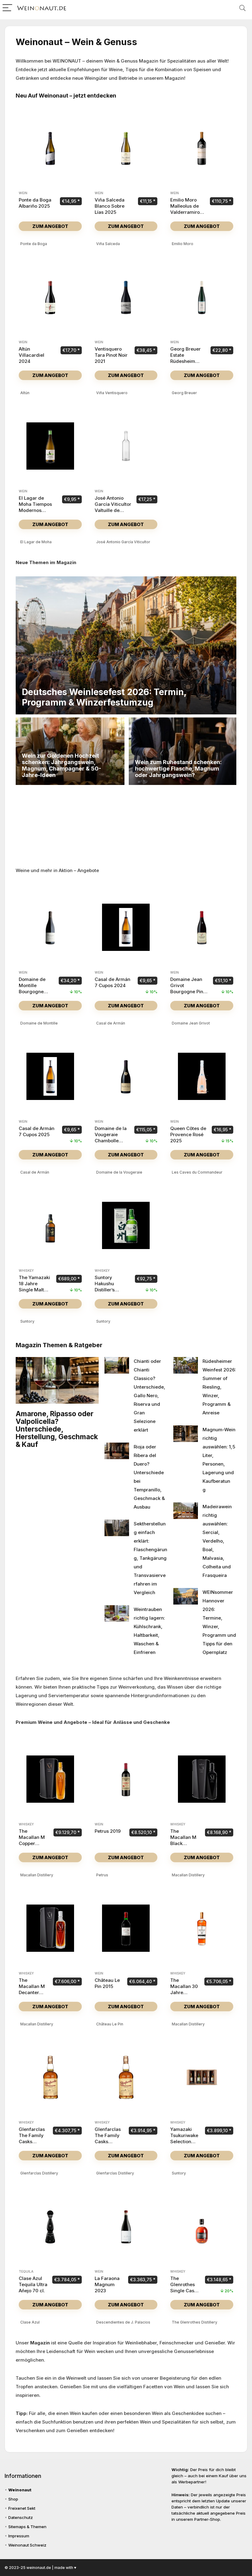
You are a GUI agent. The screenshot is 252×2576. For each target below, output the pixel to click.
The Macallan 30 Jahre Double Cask (184, 1989)
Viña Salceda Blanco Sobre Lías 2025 (110, 206)
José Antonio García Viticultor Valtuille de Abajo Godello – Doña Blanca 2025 (113, 513)
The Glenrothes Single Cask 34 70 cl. (183, 2288)
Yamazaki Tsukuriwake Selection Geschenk (184, 2138)
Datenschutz (21, 2517)
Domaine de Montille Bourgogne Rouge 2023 (32, 988)
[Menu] (7, 8)
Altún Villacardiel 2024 (31, 355)
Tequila (26, 2272)
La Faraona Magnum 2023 (107, 2284)
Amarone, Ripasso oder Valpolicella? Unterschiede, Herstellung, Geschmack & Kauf (57, 1429)
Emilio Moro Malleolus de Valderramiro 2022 (185, 209)
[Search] (242, 8)
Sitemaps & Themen (27, 2527)
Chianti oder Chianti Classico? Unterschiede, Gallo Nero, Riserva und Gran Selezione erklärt (150, 1396)
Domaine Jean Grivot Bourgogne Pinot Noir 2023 (189, 988)
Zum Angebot (50, 226)
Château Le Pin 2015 (107, 1983)
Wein (23, 193)
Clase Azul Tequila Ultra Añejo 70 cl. (33, 2284)
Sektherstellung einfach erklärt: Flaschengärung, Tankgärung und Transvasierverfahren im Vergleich (150, 1558)
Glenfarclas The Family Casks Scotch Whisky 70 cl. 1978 (108, 2145)
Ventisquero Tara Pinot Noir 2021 (111, 355)
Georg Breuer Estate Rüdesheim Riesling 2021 (185, 358)
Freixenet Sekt (22, 2508)
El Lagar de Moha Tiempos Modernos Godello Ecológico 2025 (36, 510)
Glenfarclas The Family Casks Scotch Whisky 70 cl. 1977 (32, 2145)
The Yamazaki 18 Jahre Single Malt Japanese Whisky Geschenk (34, 1293)
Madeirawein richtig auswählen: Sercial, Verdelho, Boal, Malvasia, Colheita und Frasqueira (217, 1541)
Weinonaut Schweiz (27, 2545)
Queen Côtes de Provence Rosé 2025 (188, 1134)
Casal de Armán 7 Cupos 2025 (37, 1131)
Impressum (19, 2536)
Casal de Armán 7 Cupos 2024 (112, 982)
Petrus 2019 (108, 1831)
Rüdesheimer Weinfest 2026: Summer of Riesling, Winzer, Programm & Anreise (219, 1387)
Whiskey (26, 1271)
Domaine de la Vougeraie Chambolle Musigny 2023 (111, 1138)
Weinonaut (20, 2490)
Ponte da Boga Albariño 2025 (35, 203)
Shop (13, 2499)
